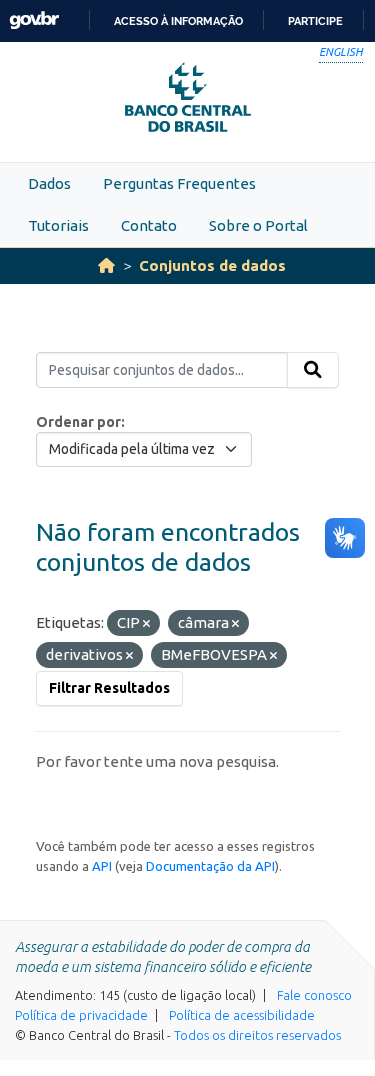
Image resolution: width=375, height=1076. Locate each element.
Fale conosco (314, 995)
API (102, 866)
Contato (149, 225)
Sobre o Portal (258, 225)
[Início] (106, 265)
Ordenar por (78, 422)
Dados (49, 183)
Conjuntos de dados (212, 265)
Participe (315, 21)
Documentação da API (210, 866)
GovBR (34, 20)
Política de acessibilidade (242, 1015)
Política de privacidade (81, 1015)
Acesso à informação (178, 21)
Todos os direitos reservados (257, 1035)
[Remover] (146, 624)
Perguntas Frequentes (179, 183)
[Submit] (313, 370)
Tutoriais (58, 225)
